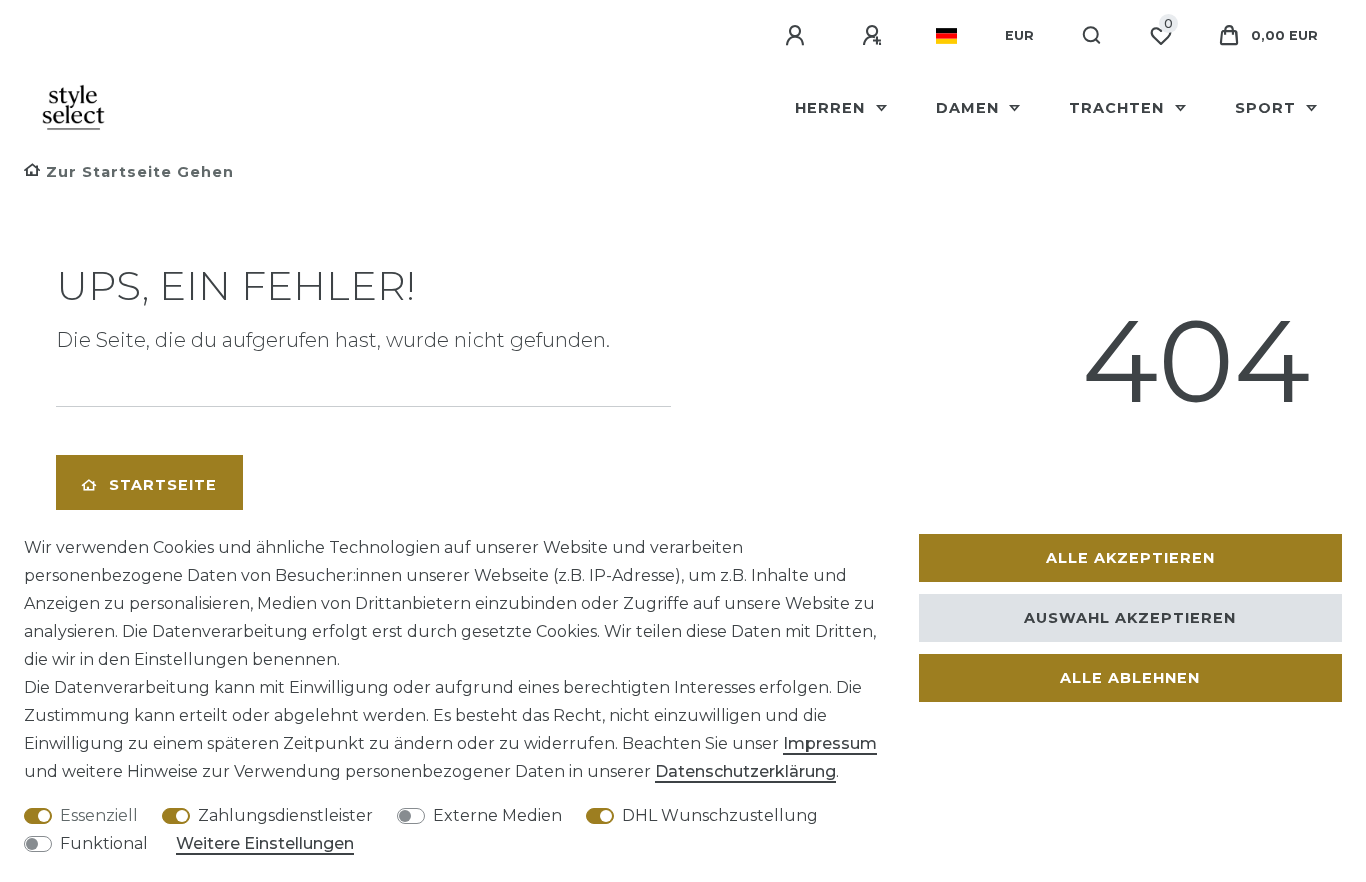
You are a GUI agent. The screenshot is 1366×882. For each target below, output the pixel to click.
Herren (832, 108)
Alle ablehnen (1130, 678)
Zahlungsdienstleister (285, 815)
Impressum (830, 743)
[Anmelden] (798, 36)
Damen (970, 108)
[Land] (946, 36)
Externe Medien (497, 815)
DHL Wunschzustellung (720, 815)
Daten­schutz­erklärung (745, 771)
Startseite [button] (163, 485)
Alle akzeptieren (1130, 558)
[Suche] (1092, 36)
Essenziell (99, 815)
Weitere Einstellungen (265, 843)
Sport (1268, 108)
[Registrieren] (875, 36)
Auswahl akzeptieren (1130, 618)
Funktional (104, 843)
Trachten (1119, 108)
